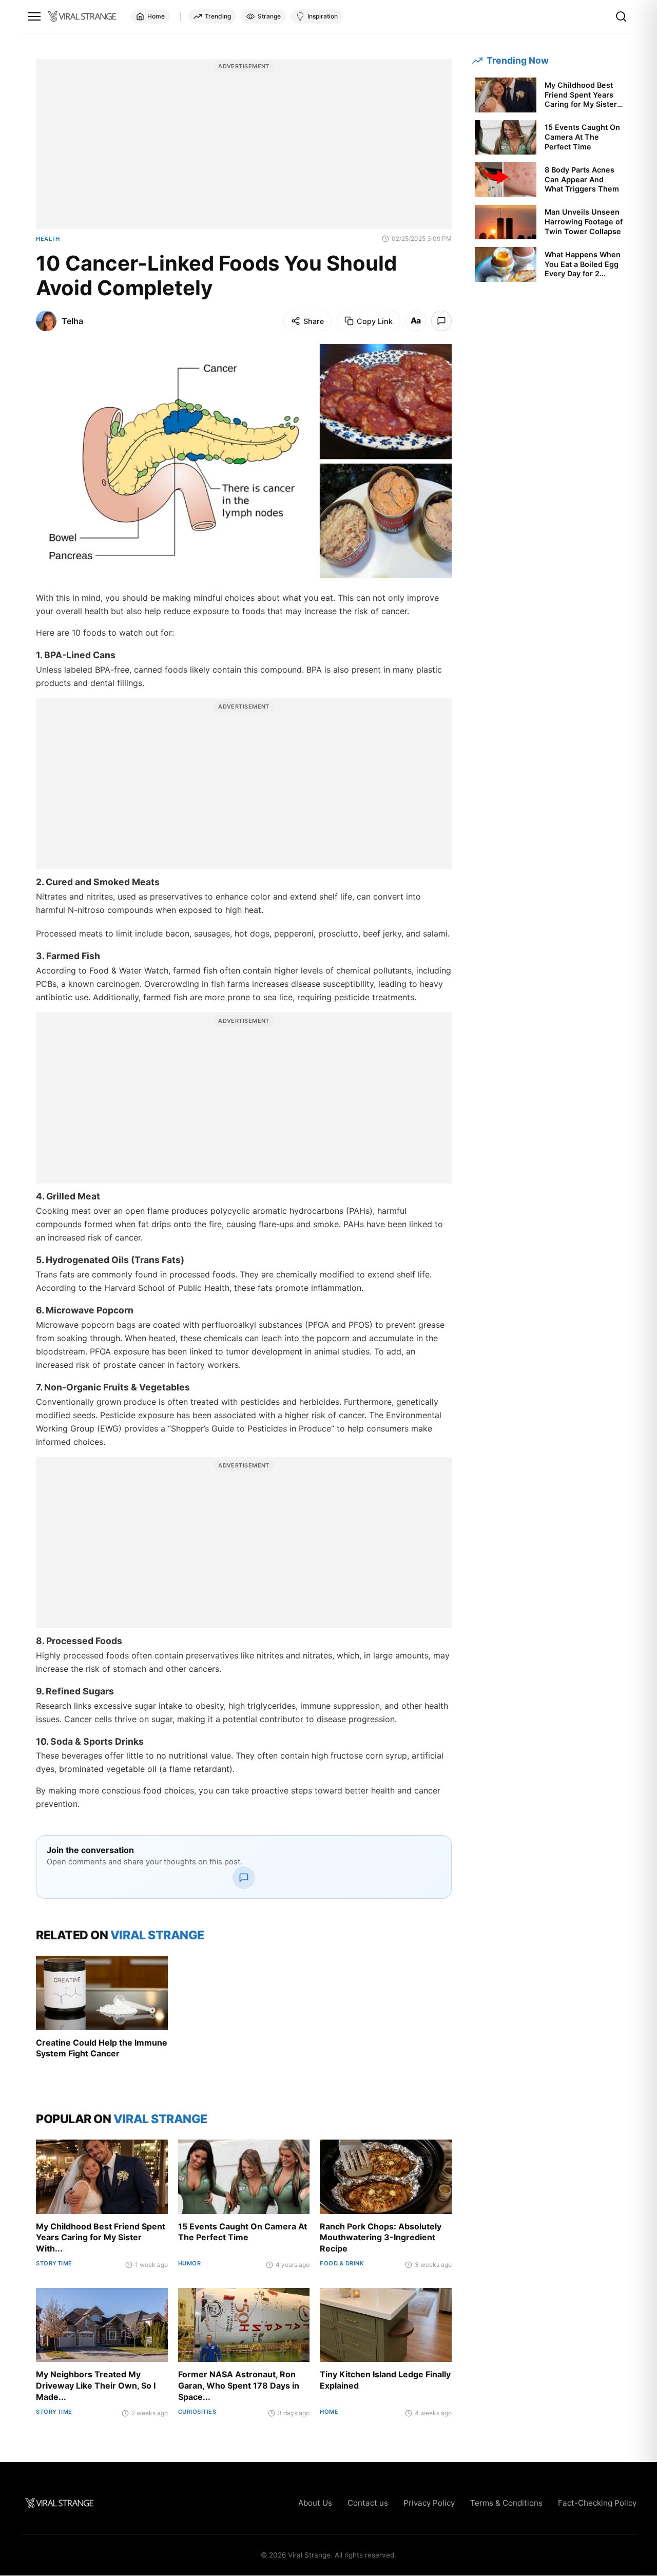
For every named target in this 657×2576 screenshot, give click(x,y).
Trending (218, 16)
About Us (315, 2503)
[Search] (621, 16)
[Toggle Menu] (34, 16)
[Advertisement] (244, 149)
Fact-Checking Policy (597, 2503)
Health (48, 239)
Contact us (368, 2503)
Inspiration (323, 16)
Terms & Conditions (506, 2503)
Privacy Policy (429, 2503)
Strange (269, 16)
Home (156, 16)
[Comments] (441, 321)
